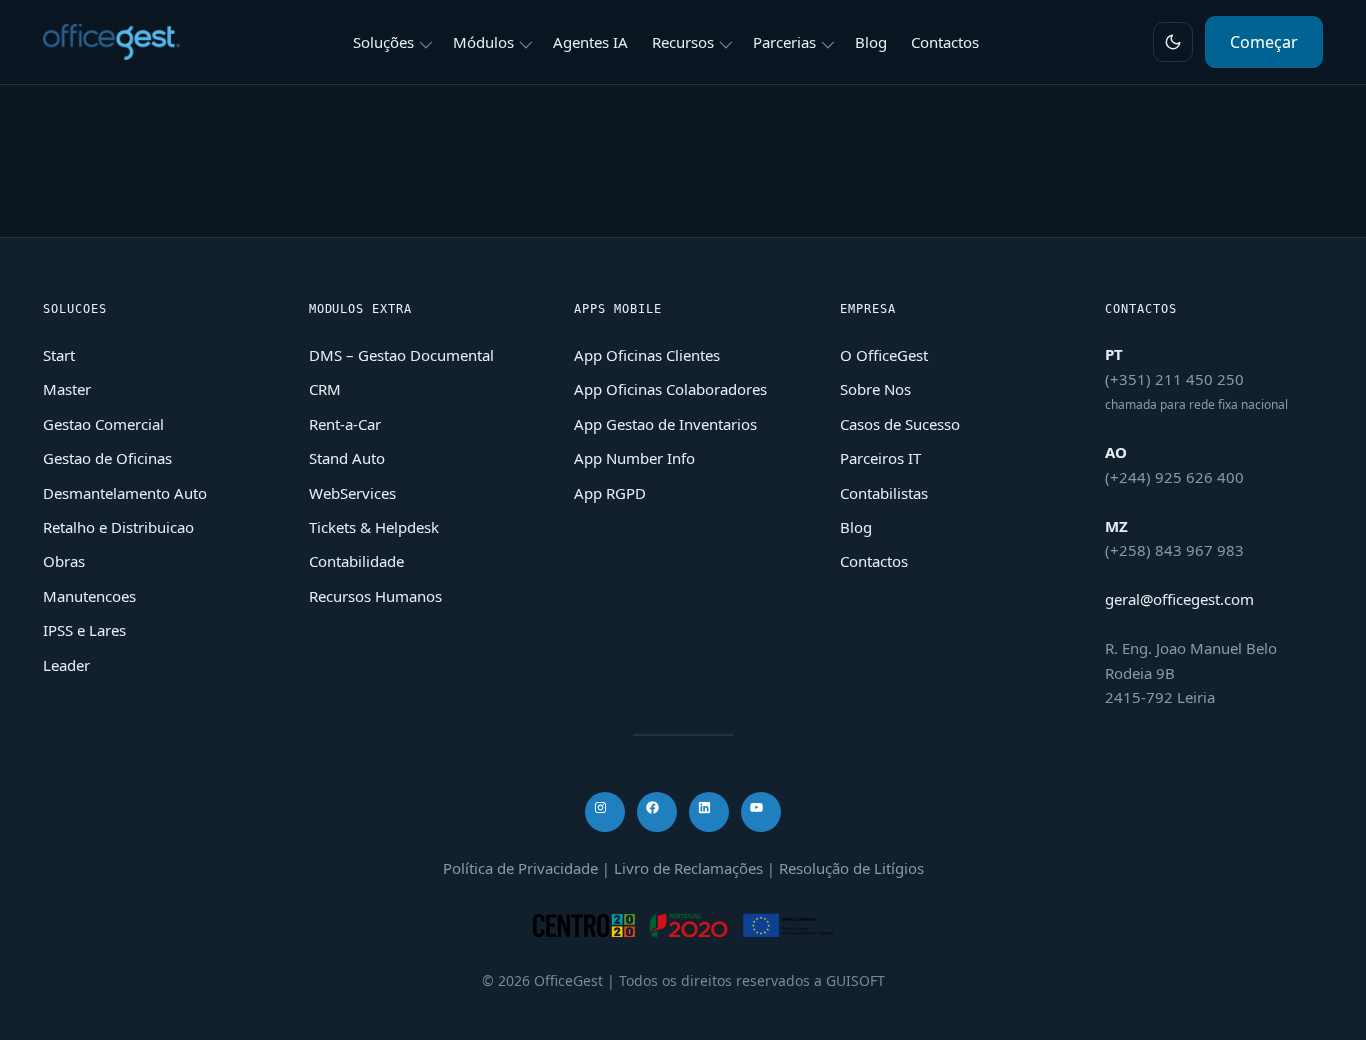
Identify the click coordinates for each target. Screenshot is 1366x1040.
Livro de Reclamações (688, 868)
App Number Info (634, 458)
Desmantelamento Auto (125, 493)
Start (59, 355)
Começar (1264, 42)
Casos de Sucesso (900, 424)
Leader (66, 665)
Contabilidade (356, 561)
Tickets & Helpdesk (374, 527)
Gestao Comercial (103, 424)
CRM (325, 389)
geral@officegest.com (1179, 599)
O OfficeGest (884, 355)
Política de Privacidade (520, 868)
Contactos (874, 561)
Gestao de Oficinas (107, 458)
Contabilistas (884, 493)
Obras (64, 561)
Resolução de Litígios (851, 868)
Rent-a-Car (345, 424)
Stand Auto (347, 458)
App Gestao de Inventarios (665, 424)
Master (67, 389)
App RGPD (610, 493)
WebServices (352, 493)
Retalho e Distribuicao (118, 527)
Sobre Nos (875, 389)
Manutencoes (89, 596)
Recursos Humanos (375, 596)
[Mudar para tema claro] (1173, 42)
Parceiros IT (880, 458)
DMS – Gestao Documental (401, 355)
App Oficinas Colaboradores (670, 389)
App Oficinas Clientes (647, 355)
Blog (856, 527)
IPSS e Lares (84, 630)
